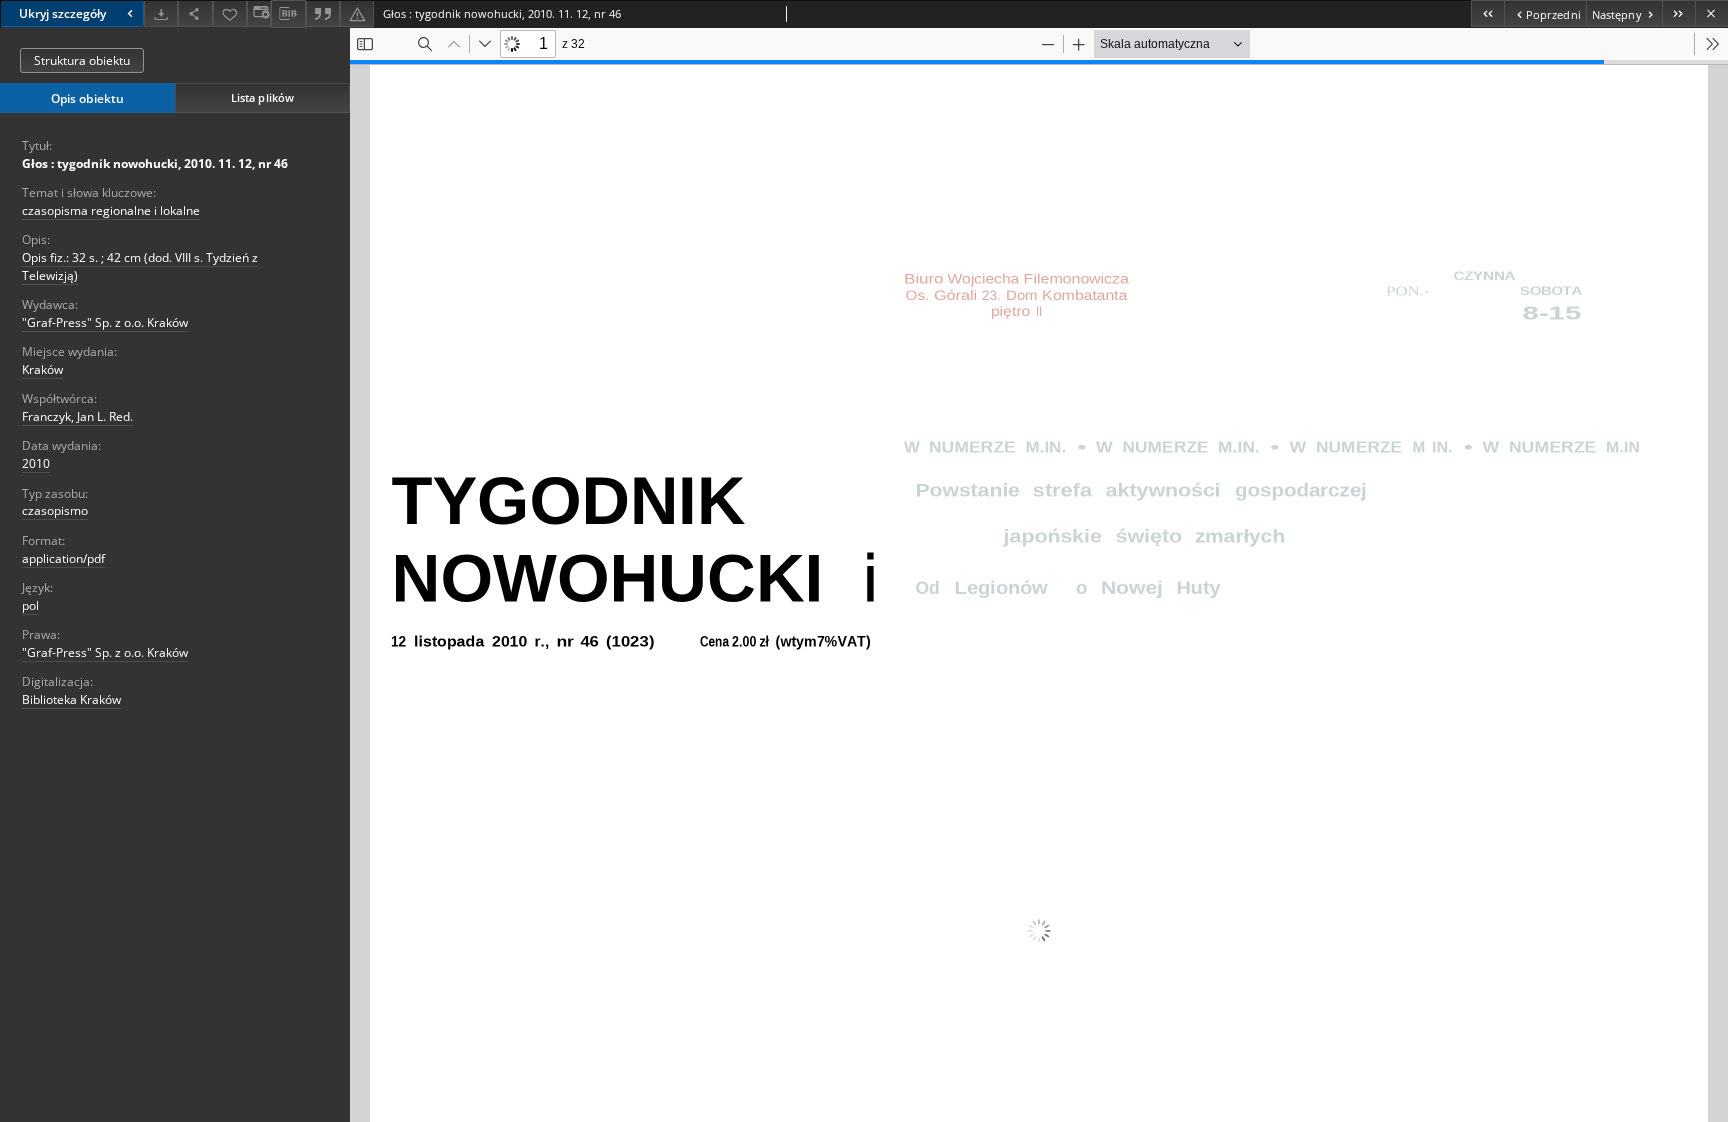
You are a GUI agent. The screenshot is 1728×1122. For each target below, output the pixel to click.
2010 (36, 463)
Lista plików (262, 97)
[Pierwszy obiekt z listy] (1487, 13)
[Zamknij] (1711, 13)
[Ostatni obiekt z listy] (1678, 13)
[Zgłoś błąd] (357, 13)
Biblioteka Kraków (71, 699)
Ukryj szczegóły (62, 13)
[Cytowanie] (323, 13)
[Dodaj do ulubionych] (230, 13)
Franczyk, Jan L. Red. (77, 416)
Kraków (42, 369)
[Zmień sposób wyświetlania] (259, 13)
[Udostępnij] (195, 13)
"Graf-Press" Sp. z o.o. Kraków (105, 322)
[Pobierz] (161, 13)
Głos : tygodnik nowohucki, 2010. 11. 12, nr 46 (155, 163)
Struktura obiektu (82, 60)
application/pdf (63, 558)
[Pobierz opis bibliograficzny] (288, 14)
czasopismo (55, 510)
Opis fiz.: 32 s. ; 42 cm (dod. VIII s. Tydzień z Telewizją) (140, 266)
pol (30, 605)
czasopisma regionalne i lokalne (111, 210)
